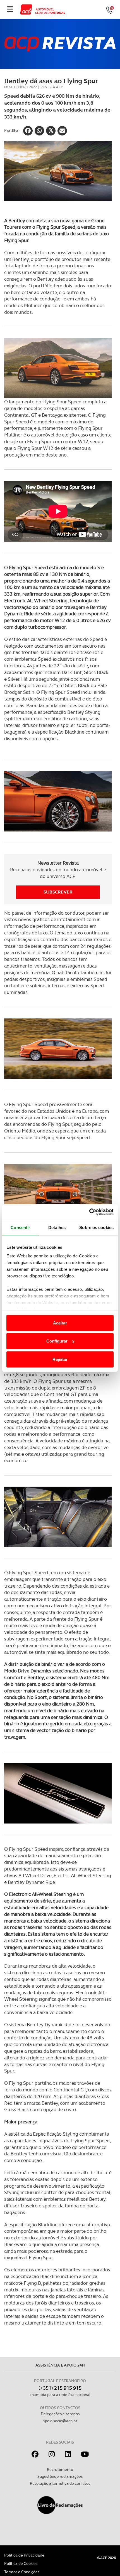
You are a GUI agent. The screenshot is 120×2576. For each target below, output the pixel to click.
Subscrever (58, 892)
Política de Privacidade (24, 2555)
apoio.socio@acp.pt (60, 2421)
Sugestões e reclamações (60, 2476)
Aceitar (60, 1323)
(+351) (60, 2388)
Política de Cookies (21, 2563)
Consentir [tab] (20, 1227)
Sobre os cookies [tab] (96, 1227)
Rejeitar (60, 1359)
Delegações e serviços (60, 2414)
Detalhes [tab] (57, 1227)
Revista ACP (52, 87)
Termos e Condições (22, 2572)
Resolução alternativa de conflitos (60, 2483)
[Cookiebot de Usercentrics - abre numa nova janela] (89, 1212)
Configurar (57, 1341)
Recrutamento (60, 2469)
